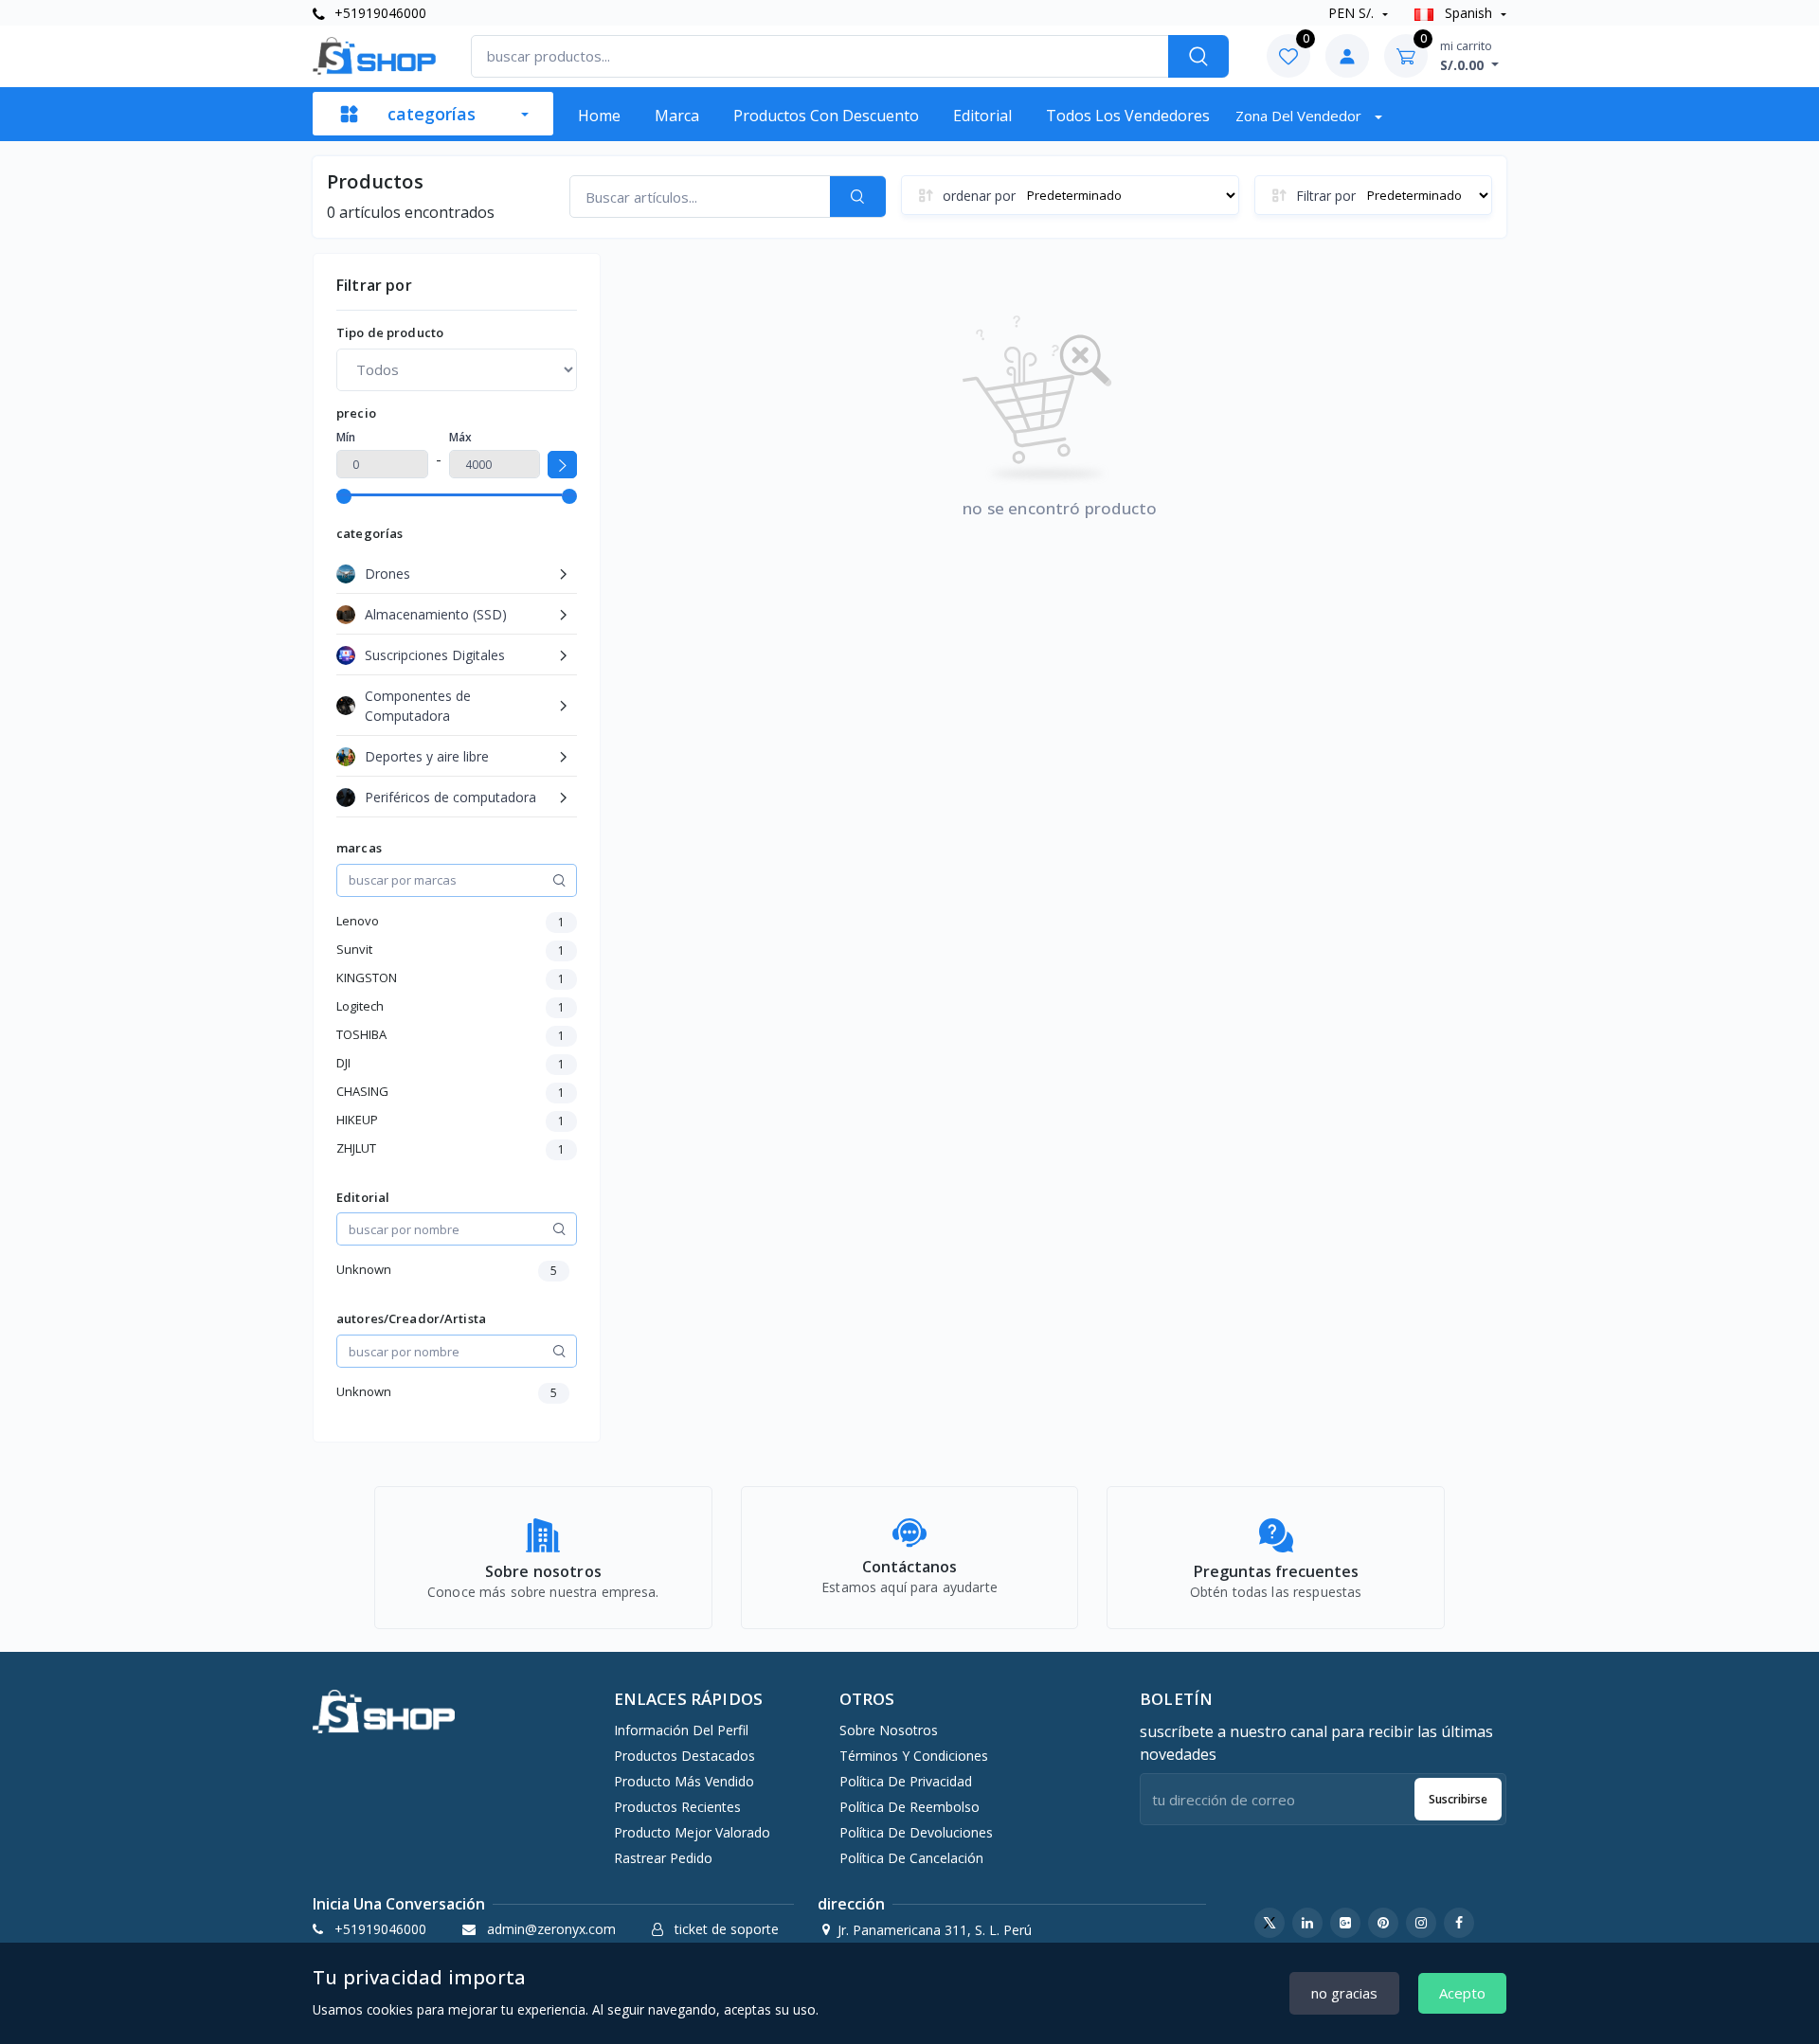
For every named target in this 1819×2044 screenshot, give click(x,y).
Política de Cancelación (911, 1858)
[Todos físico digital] (457, 369)
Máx (460, 437)
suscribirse (1458, 1799)
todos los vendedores (1128, 116)
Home (599, 116)
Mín (346, 437)
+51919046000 (378, 13)
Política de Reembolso (909, 1807)
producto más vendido (684, 1781)
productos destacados (684, 1756)
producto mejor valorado (692, 1832)
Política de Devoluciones (916, 1832)
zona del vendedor (1300, 116)
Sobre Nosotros (889, 1730)
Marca (677, 116)
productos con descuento (826, 116)
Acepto (1462, 1993)
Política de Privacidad (906, 1781)
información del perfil (681, 1730)
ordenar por (979, 196)
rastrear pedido (663, 1858)
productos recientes (677, 1807)
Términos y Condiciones (914, 1756)
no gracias (1344, 1993)
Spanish (1468, 13)
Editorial (982, 116)
